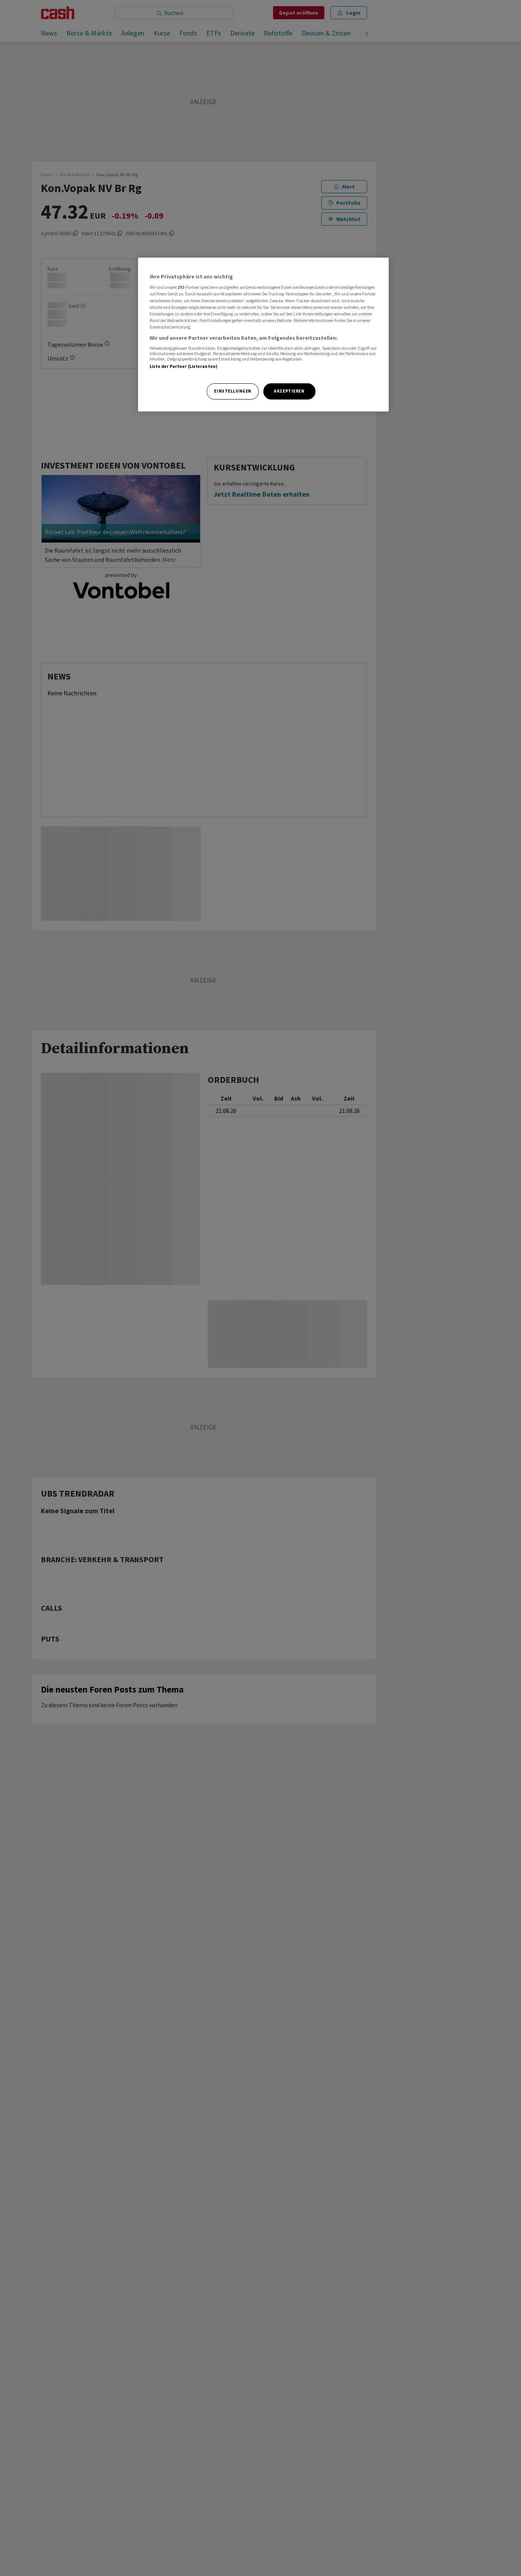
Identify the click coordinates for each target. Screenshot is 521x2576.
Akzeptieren (289, 391)
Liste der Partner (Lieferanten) (184, 367)
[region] (263, 335)
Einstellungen (233, 391)
